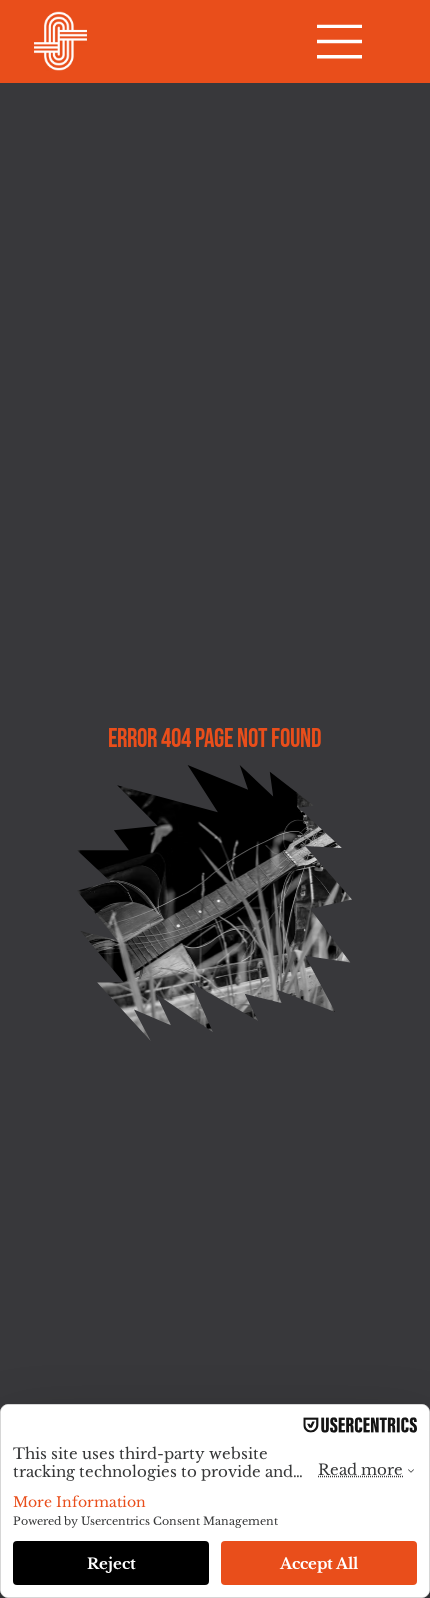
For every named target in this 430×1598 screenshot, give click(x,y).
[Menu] (340, 41)
